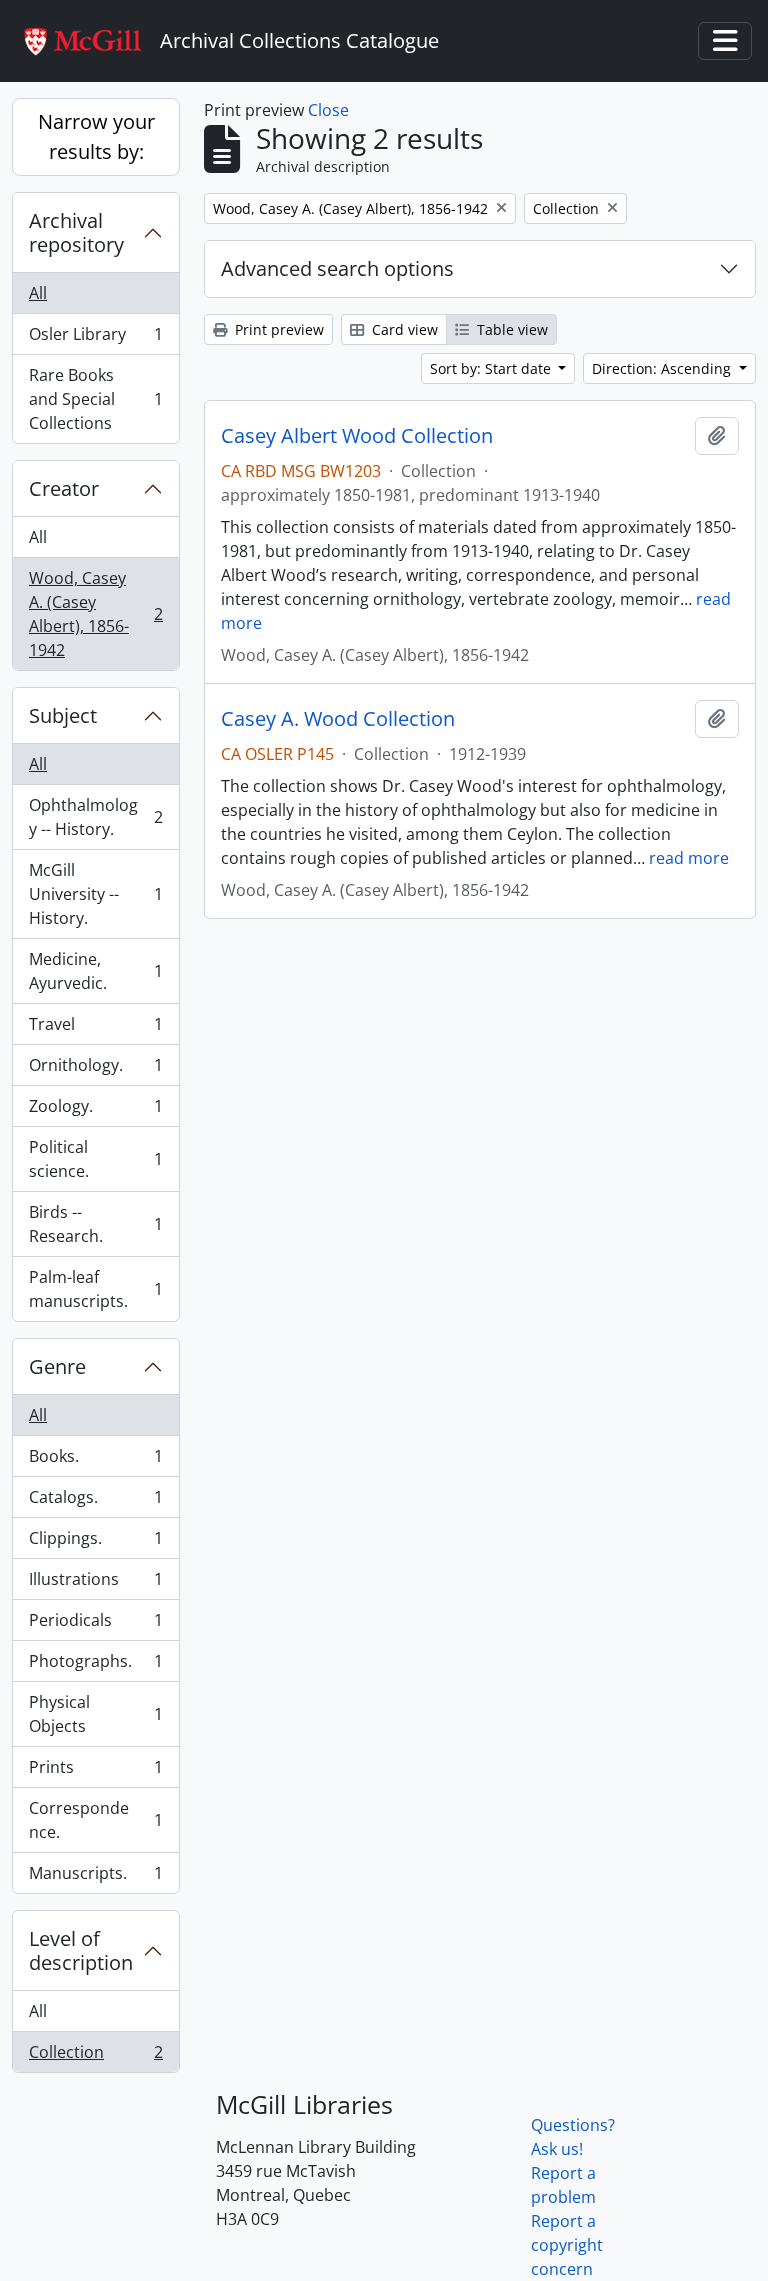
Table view (510, 329)
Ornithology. (95, 1070)
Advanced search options (337, 268)
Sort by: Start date (492, 368)
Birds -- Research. (95, 1224)
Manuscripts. (95, 1877)
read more (689, 858)
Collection (95, 2056)
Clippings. (95, 1543)
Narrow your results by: (96, 136)
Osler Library (95, 339)
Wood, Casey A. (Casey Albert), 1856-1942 (95, 614)
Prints (95, 1772)
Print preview (277, 329)
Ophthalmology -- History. (95, 817)
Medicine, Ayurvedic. (95, 971)
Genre (57, 1366)
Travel (95, 1029)
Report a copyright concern (567, 2245)
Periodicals (95, 1625)
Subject (63, 715)
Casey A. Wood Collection (338, 719)
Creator (64, 488)
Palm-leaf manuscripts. (95, 1289)
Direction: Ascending (663, 368)
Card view (403, 329)
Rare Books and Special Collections (95, 399)
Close (328, 110)
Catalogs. (95, 1502)
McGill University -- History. (95, 894)
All (38, 293)
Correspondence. (95, 1820)
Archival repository (76, 232)
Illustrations (95, 1584)
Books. (95, 1461)
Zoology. (95, 1111)
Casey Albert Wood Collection (357, 436)
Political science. (95, 1159)
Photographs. (95, 1666)
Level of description (81, 1950)
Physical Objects (95, 1714)
